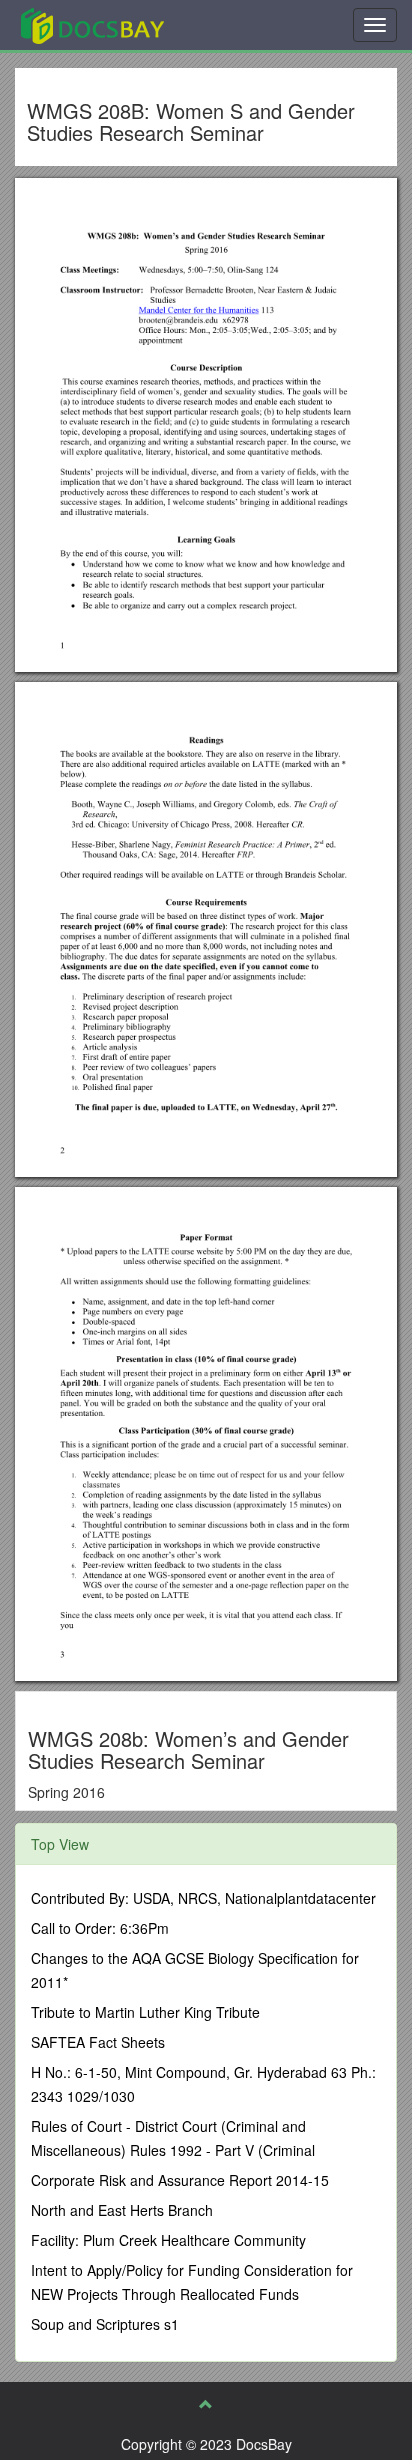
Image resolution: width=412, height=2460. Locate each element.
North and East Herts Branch (122, 2210)
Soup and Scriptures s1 (105, 2324)
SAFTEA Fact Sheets (98, 2042)
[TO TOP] (206, 2404)
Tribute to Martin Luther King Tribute (145, 2012)
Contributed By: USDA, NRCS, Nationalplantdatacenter (203, 1898)
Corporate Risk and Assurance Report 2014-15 (180, 2180)
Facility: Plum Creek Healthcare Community (168, 2240)
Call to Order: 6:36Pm (100, 1928)
